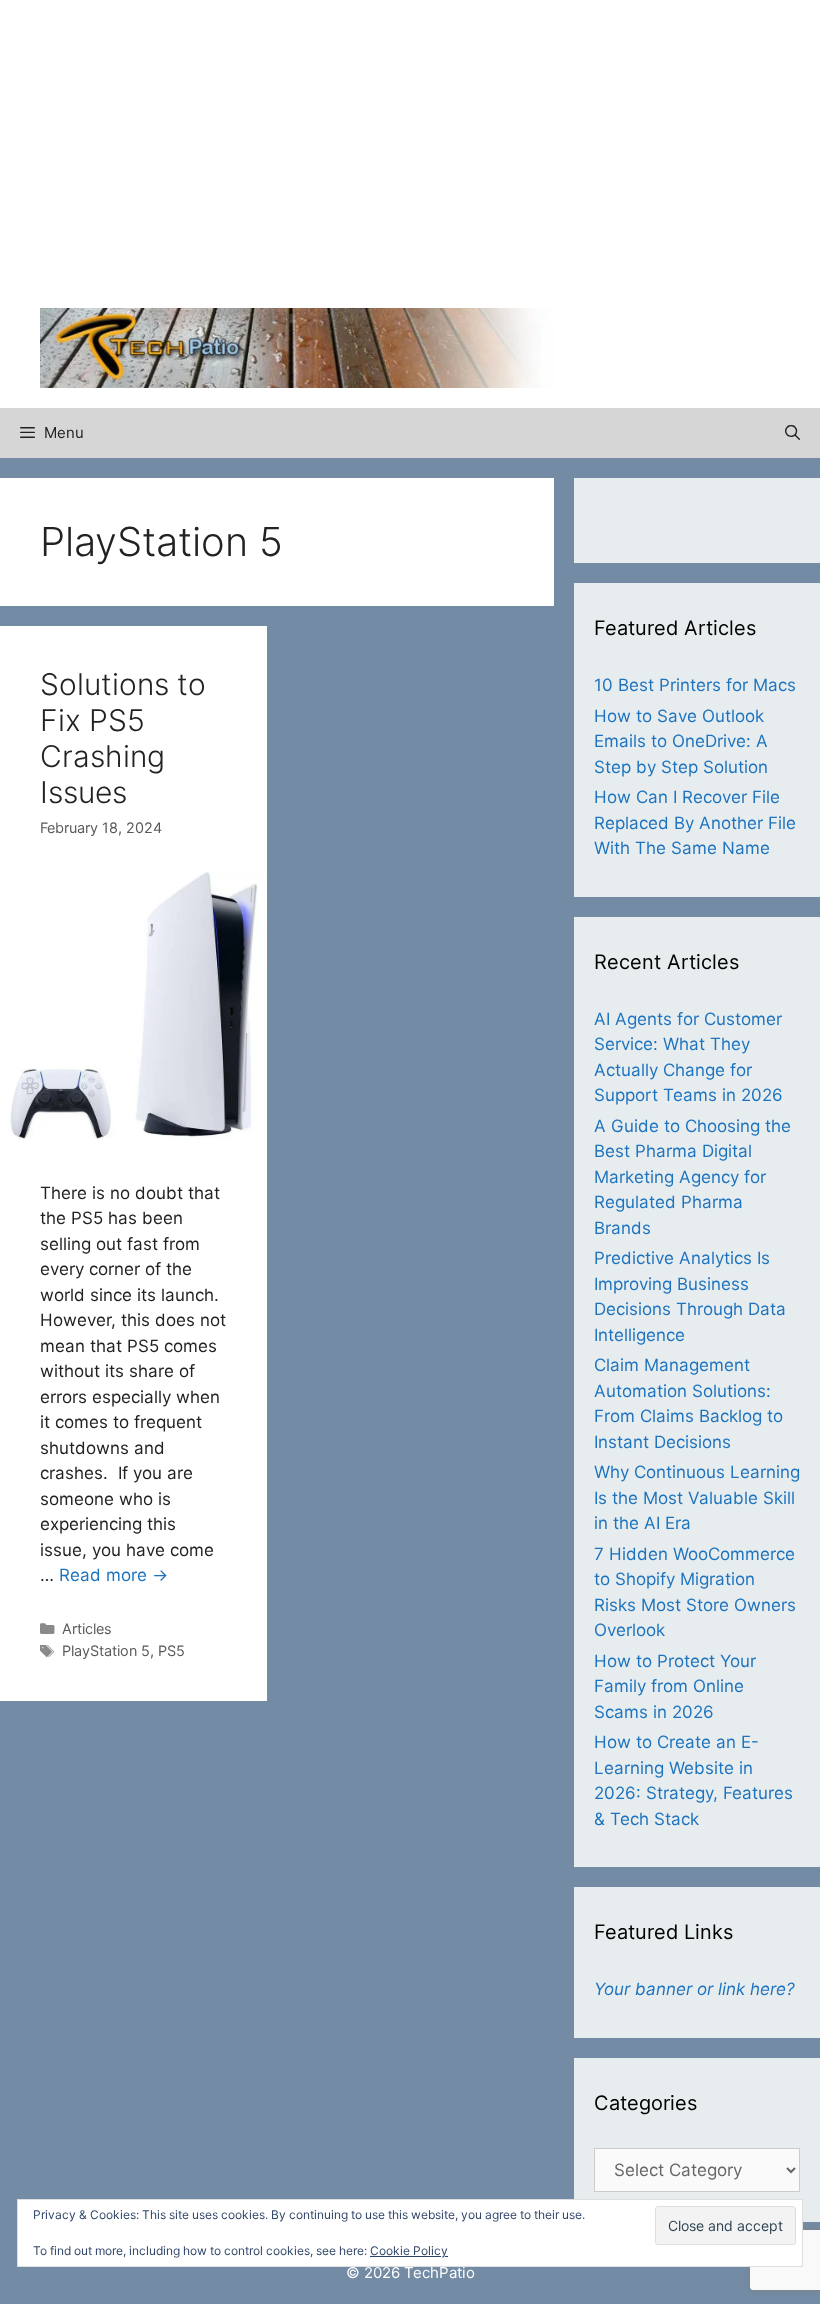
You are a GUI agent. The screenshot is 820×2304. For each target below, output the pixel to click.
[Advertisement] (615, 160)
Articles (87, 1628)
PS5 (171, 1650)
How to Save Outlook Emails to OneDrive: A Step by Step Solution (681, 741)
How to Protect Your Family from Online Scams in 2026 (675, 1686)
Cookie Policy (409, 2250)
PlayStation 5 (106, 1650)
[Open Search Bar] (792, 433)
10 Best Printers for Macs (695, 685)
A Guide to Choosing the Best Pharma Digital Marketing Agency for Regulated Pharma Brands (692, 1177)
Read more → (113, 1575)
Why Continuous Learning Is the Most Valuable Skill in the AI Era (697, 1497)
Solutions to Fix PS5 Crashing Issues (123, 738)
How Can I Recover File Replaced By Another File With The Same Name (695, 822)
